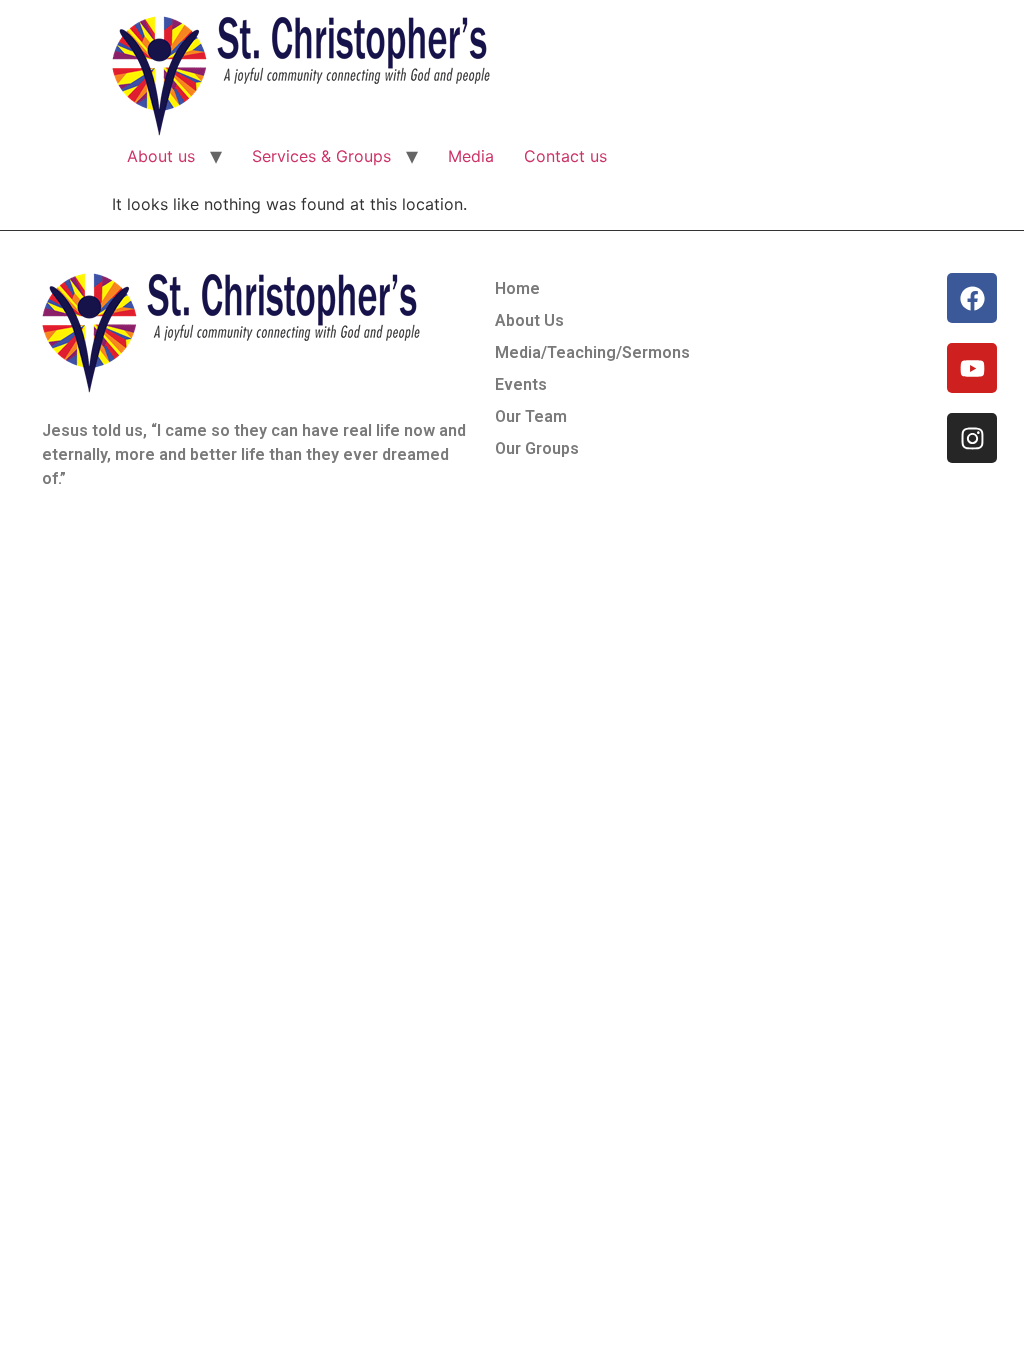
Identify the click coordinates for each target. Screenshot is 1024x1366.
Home (517, 288)
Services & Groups (321, 156)
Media (471, 156)
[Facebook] (972, 298)
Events (521, 384)
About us (161, 156)
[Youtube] (972, 368)
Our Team (531, 416)
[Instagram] (972, 438)
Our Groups (537, 448)
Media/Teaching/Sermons (592, 352)
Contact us (565, 156)
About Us (529, 320)
